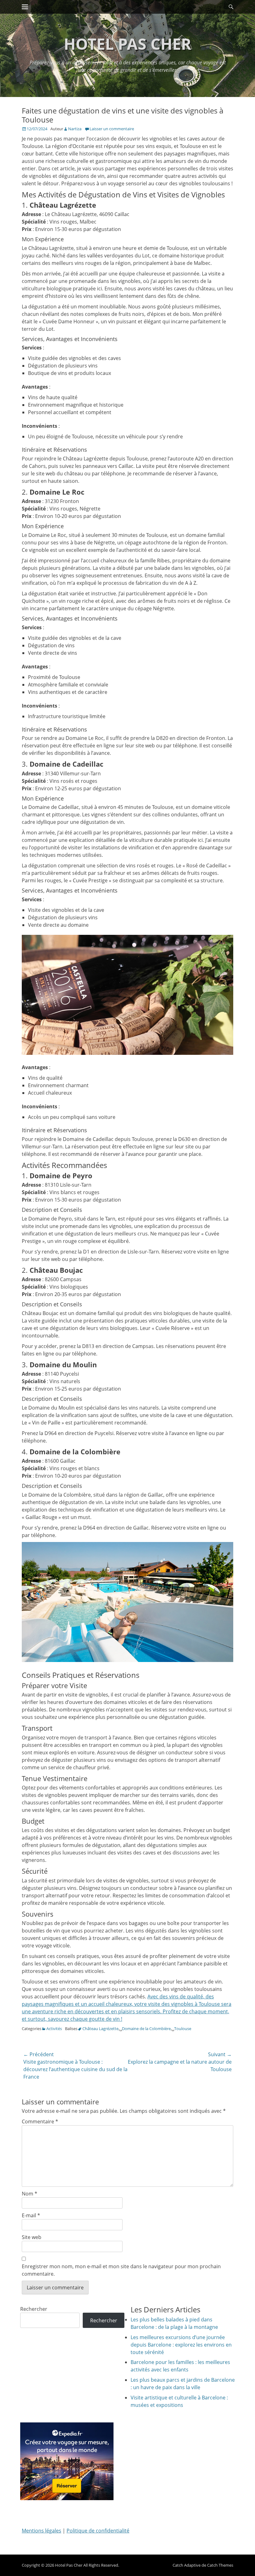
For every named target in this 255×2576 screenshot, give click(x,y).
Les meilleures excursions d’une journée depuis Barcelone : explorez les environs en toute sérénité (181, 2345)
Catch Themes (220, 2565)
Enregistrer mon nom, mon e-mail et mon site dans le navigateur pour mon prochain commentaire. (121, 2270)
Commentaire (40, 2121)
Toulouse (183, 2029)
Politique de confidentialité (98, 2531)
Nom (30, 2194)
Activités (54, 2029)
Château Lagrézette (100, 2029)
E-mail (31, 2215)
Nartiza (75, 129)
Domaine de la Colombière (146, 2029)
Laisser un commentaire (112, 129)
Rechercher (34, 2309)
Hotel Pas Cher (127, 44)
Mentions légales (42, 2531)
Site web (32, 2237)
